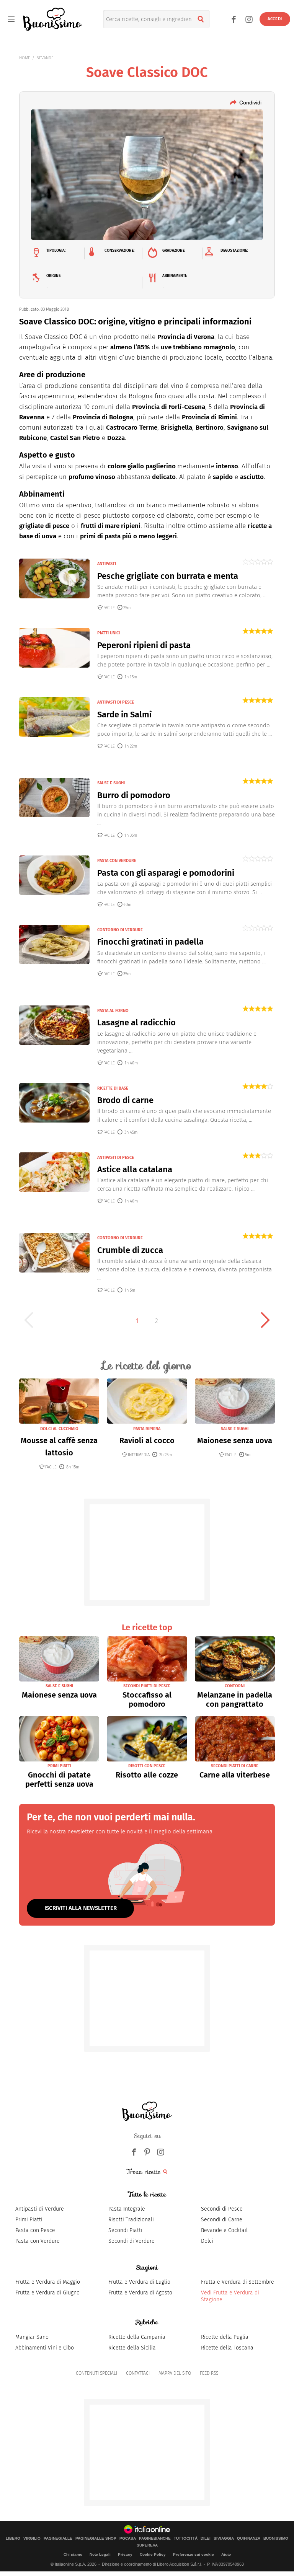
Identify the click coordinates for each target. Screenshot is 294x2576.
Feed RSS (209, 2373)
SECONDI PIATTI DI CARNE (235, 1766)
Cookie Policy (153, 2554)
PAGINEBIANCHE (155, 2539)
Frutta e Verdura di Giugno (47, 2293)
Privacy (125, 2554)
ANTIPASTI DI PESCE (116, 702)
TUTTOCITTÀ (186, 2539)
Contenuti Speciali (96, 2373)
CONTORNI (235, 1686)
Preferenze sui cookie (194, 2554)
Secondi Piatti (125, 2230)
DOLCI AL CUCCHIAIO (59, 1429)
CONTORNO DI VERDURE (120, 930)
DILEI (206, 2539)
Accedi (275, 19)
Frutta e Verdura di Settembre (238, 2282)
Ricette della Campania (137, 2337)
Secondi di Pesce (222, 2209)
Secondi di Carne (222, 2220)
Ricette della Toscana (227, 2348)
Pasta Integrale (127, 2209)
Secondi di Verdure (131, 2241)
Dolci (207, 2241)
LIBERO (13, 2539)
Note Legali (100, 2554)
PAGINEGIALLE (58, 2539)
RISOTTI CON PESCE (147, 1766)
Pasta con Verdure (38, 2241)
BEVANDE (45, 58)
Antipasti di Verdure (40, 2209)
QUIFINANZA (249, 2539)
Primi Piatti (29, 2220)
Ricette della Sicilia (132, 2348)
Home (25, 58)
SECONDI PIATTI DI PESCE (147, 1686)
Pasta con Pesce (35, 2230)
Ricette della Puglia (225, 2337)
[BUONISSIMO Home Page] (53, 19)
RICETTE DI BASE (113, 1088)
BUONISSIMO (276, 2539)
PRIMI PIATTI (59, 1766)
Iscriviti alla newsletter (81, 1908)
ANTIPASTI (107, 564)
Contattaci (138, 2373)
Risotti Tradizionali (131, 2220)
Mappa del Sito (175, 2373)
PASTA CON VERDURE (117, 861)
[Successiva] (265, 1320)
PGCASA (128, 2539)
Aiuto (226, 2554)
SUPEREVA (147, 2545)
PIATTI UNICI (109, 633)
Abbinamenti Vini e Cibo (45, 2348)
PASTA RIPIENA (147, 1429)
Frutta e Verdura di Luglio (139, 2282)
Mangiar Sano (32, 2337)
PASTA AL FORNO (113, 1011)
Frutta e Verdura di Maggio (48, 2282)
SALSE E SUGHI (111, 783)
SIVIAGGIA (224, 2539)
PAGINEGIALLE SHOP (96, 2539)
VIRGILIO (32, 2539)
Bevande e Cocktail (224, 2230)
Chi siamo (73, 2554)
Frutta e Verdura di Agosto (140, 2293)
